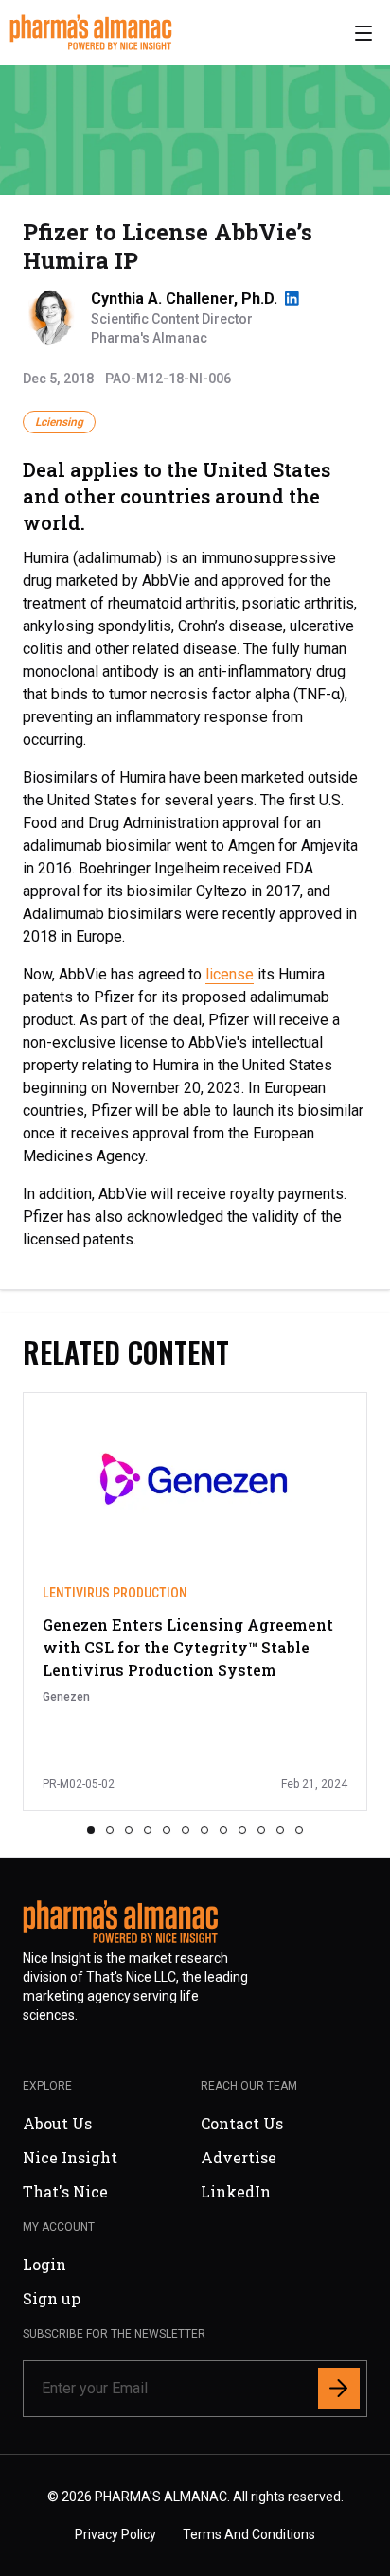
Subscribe (275, 1429)
